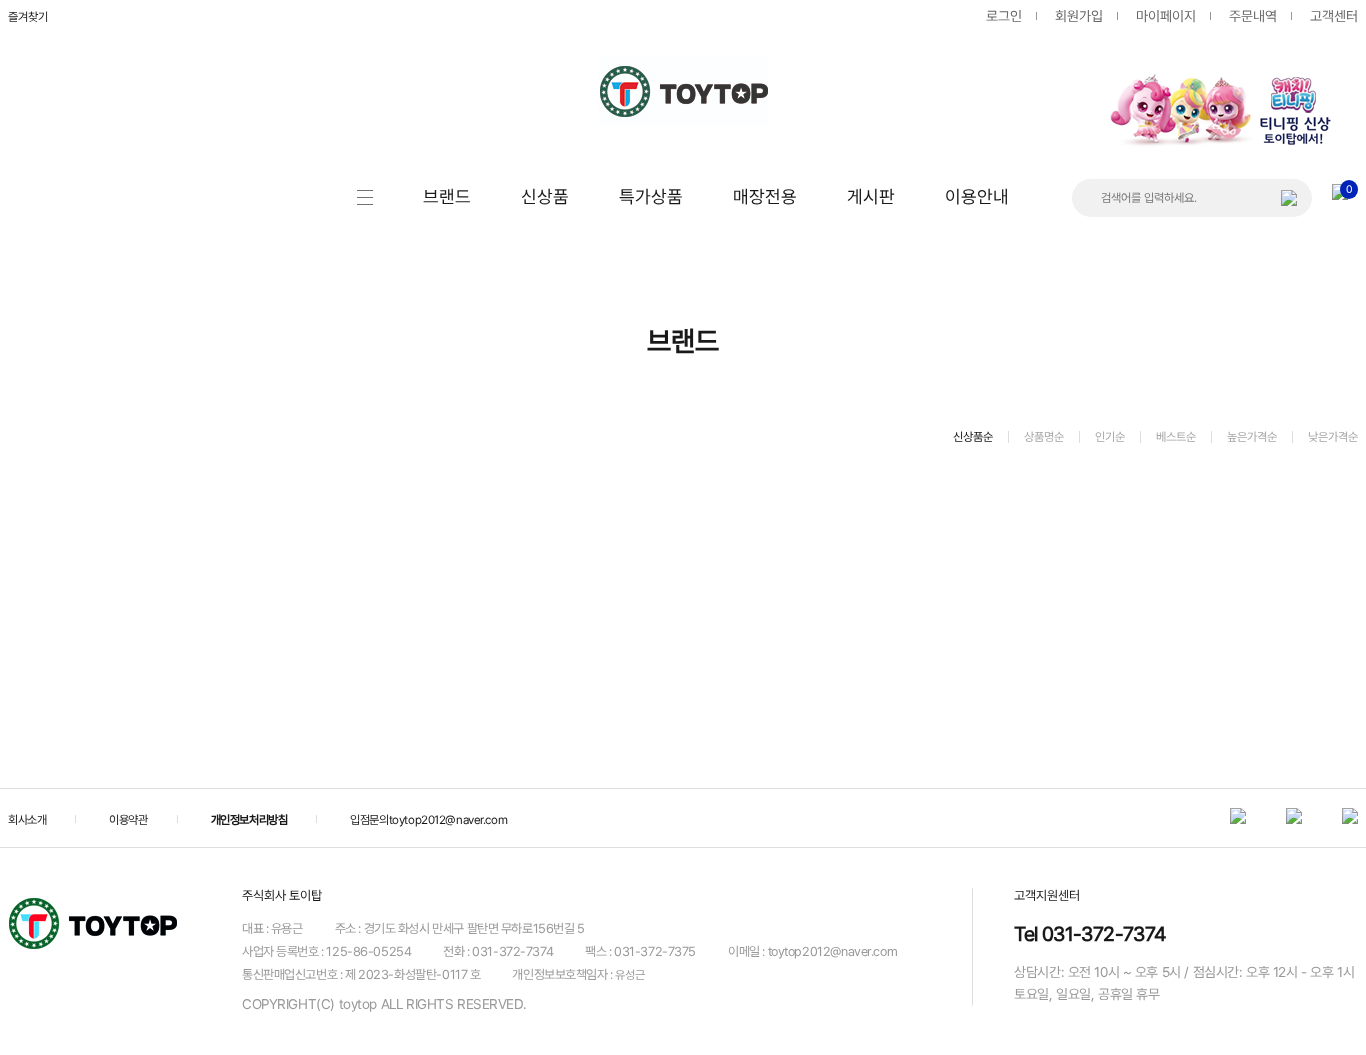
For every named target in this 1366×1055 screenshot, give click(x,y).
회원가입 (1079, 16)
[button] (1326, 66)
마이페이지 (1166, 16)
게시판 (871, 196)
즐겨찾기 (28, 17)
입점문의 (369, 820)
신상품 (545, 196)
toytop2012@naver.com (448, 820)
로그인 (1004, 16)
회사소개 (27, 820)
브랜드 (447, 196)
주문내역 (1253, 16)
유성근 (629, 975)
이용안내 (977, 196)
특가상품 (651, 196)
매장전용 (765, 196)
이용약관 (128, 820)
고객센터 (1334, 16)
